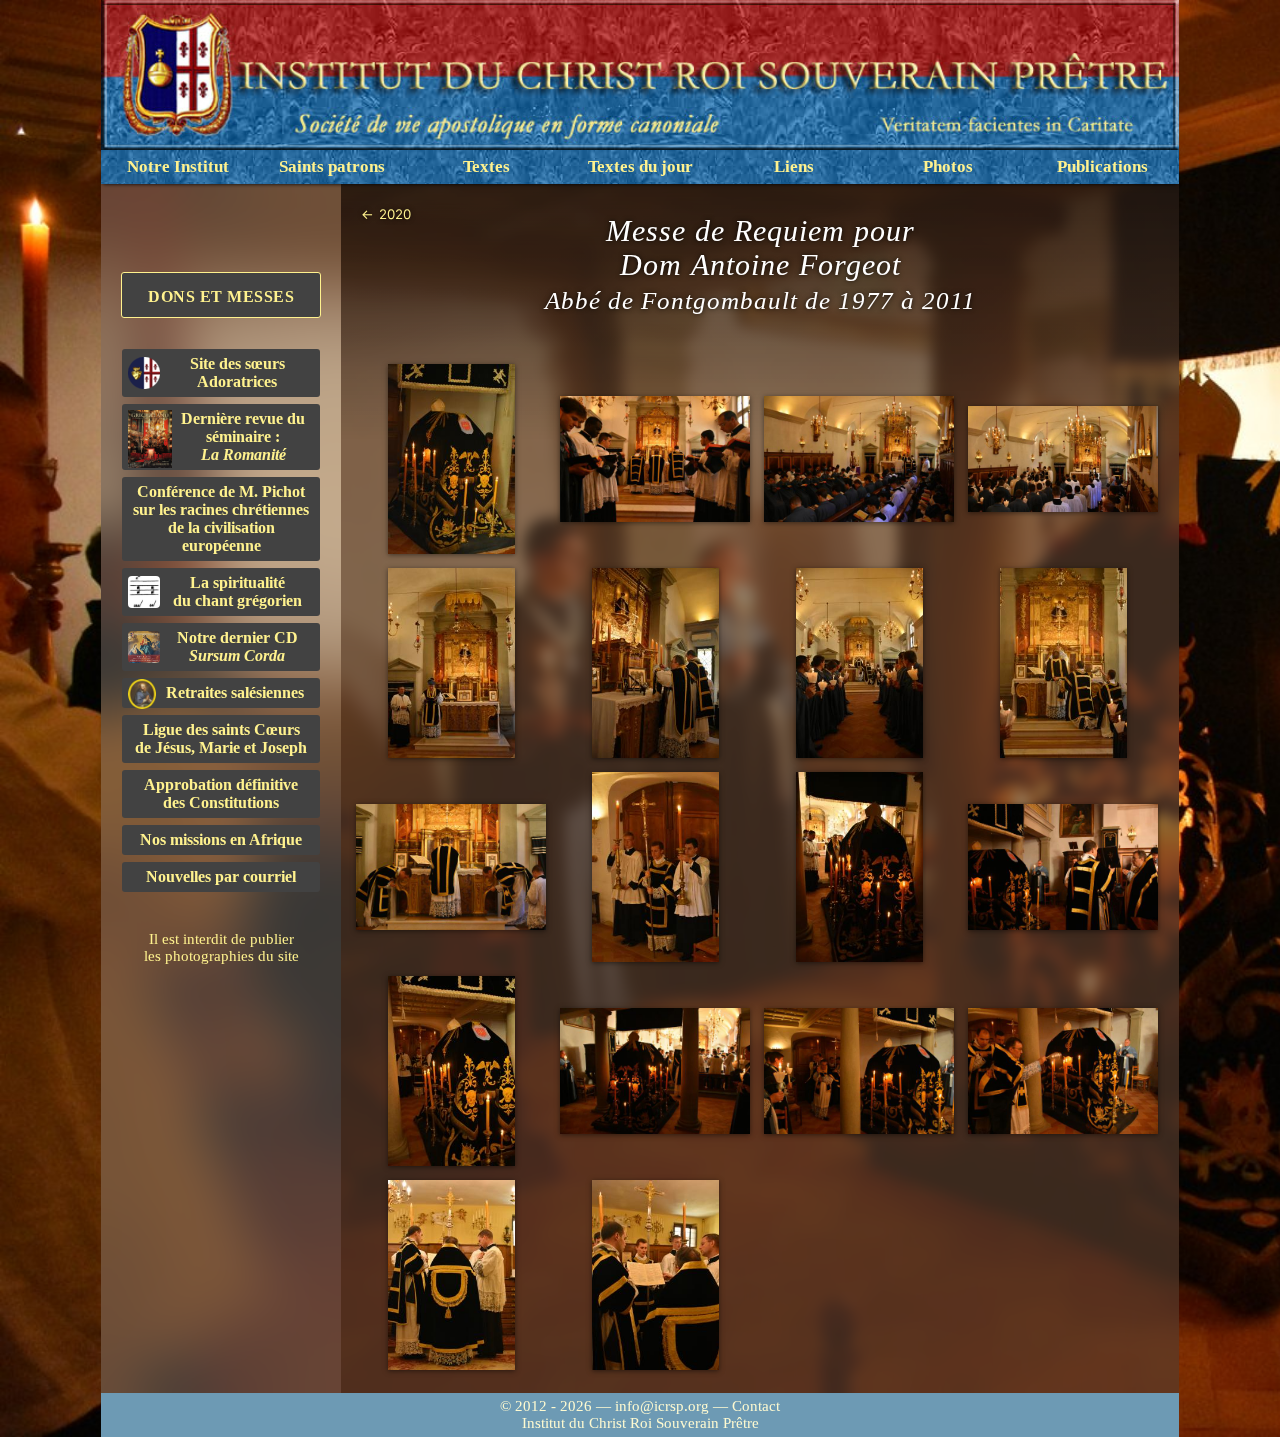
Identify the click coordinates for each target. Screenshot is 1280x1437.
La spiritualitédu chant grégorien (237, 591)
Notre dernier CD (237, 646)
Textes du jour (640, 166)
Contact (756, 1406)
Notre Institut (178, 166)
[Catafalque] (451, 459)
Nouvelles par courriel (221, 876)
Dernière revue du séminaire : (243, 436)
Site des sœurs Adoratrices (237, 372)
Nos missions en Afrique (221, 839)
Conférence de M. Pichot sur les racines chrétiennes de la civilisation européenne (221, 518)
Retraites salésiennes (235, 692)
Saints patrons (332, 166)
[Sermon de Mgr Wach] (451, 663)
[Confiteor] (451, 867)
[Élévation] (859, 663)
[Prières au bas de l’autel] (655, 459)
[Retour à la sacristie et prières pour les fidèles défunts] (451, 1275)
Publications (1102, 166)
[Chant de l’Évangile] (1063, 459)
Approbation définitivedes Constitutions (221, 793)
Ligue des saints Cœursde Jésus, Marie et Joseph (221, 738)
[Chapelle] (859, 459)
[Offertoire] (655, 663)
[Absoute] (655, 867)
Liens (794, 166)
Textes (486, 166)
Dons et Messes (221, 296)
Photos (948, 166)
